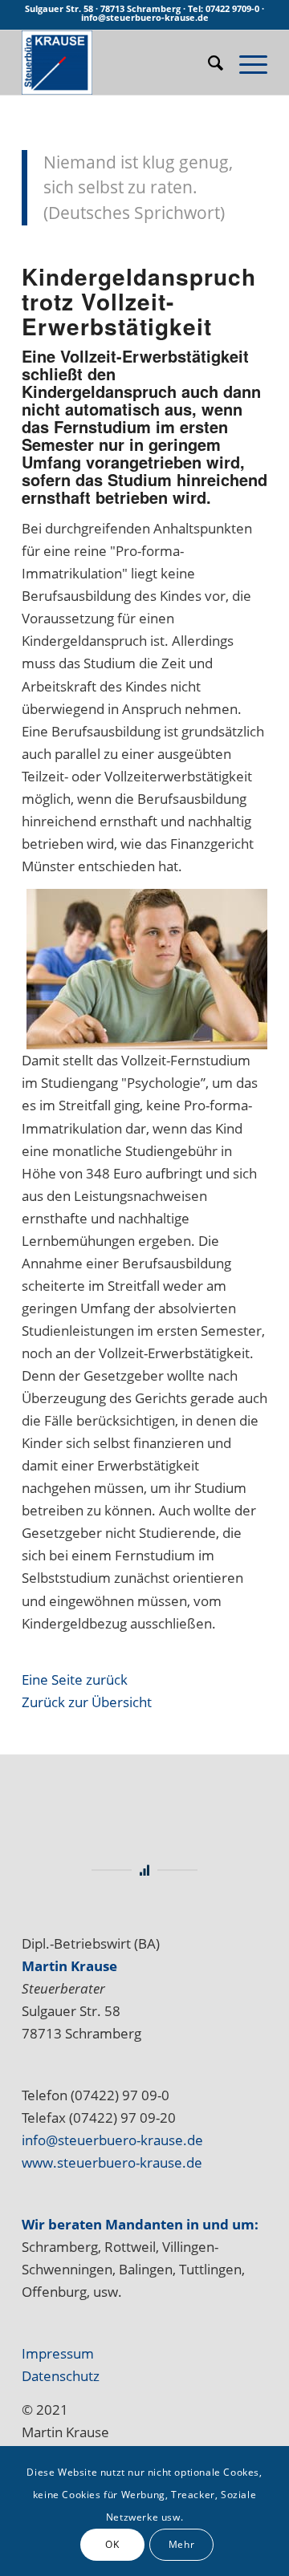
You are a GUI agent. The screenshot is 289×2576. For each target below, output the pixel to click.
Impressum (58, 2353)
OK (112, 2544)
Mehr (181, 2544)
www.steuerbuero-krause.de (112, 2162)
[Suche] (208, 63)
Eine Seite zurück (75, 1679)
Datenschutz (61, 2376)
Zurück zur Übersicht (87, 1702)
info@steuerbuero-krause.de (112, 2140)
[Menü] (245, 63)
